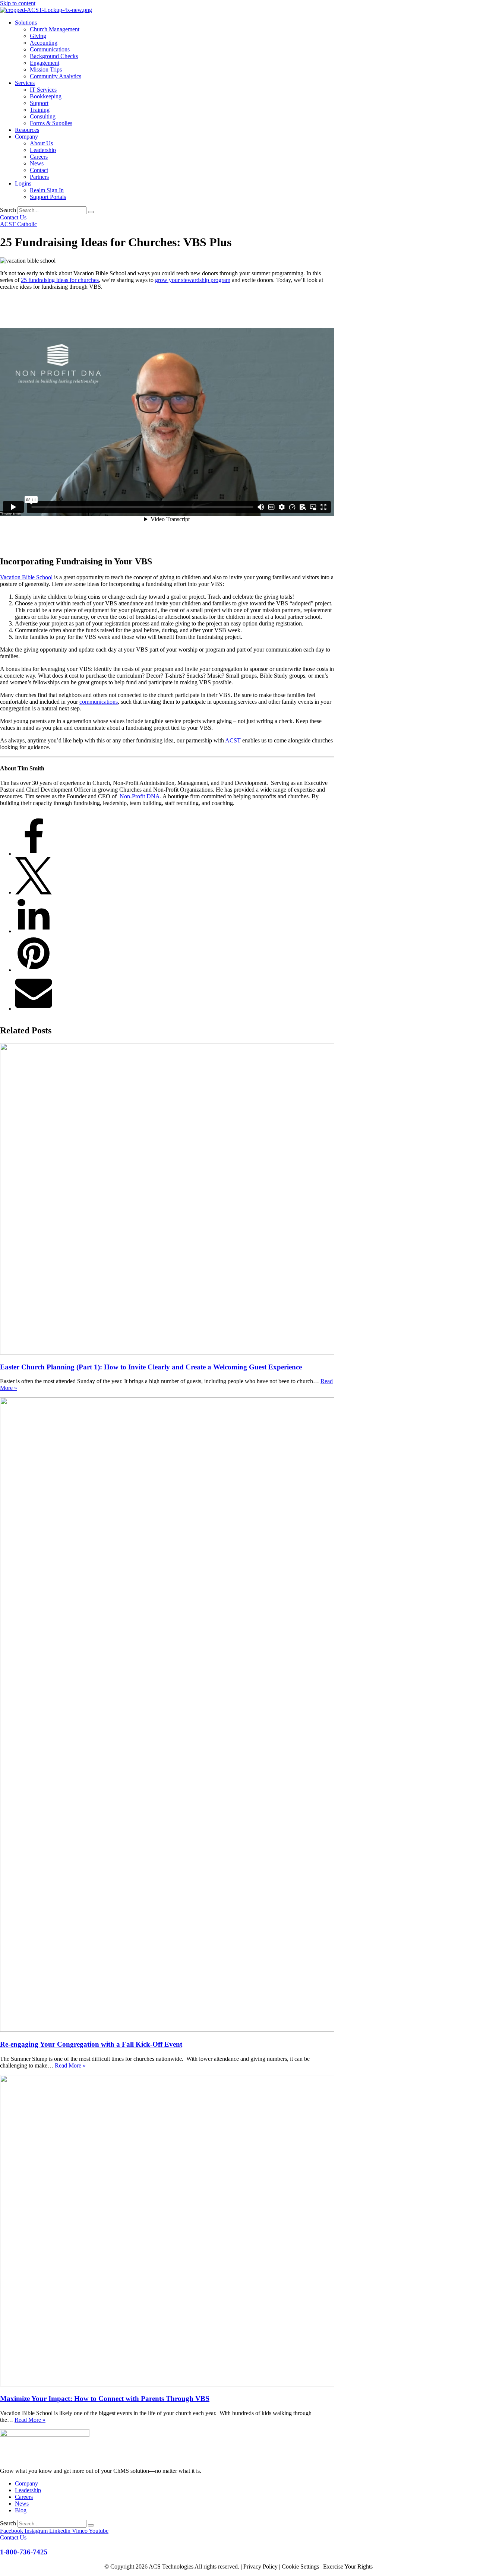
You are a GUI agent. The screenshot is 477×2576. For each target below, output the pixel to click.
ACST (233, 740)
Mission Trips (46, 69)
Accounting (44, 43)
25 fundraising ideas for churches (60, 280)
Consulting (43, 116)
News (37, 163)
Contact (39, 170)
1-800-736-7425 (24, 2552)
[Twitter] (34, 892)
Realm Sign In (47, 190)
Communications (50, 49)
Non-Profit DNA (139, 796)
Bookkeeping (46, 96)
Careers (39, 157)
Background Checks (54, 56)
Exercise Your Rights (348, 2567)
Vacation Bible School (26, 577)
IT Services (43, 90)
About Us (41, 143)
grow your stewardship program (193, 280)
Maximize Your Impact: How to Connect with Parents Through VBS (105, 2399)
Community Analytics (56, 76)
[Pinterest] (34, 970)
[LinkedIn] (34, 931)
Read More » (70, 2065)
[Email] (34, 1009)
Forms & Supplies (51, 123)
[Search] (91, 212)
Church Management (55, 29)
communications (99, 702)
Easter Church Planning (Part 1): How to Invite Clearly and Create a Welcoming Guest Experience (151, 1367)
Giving (38, 36)
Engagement (45, 63)
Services (25, 83)
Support (39, 103)
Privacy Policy (260, 2567)
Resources (27, 130)
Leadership (43, 150)
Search (8, 210)
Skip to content (18, 3)
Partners (39, 177)
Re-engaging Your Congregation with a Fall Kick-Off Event (91, 2044)
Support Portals (48, 197)
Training (40, 110)
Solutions (26, 23)
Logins (23, 183)
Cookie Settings (300, 2567)
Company (26, 137)
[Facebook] (34, 854)
